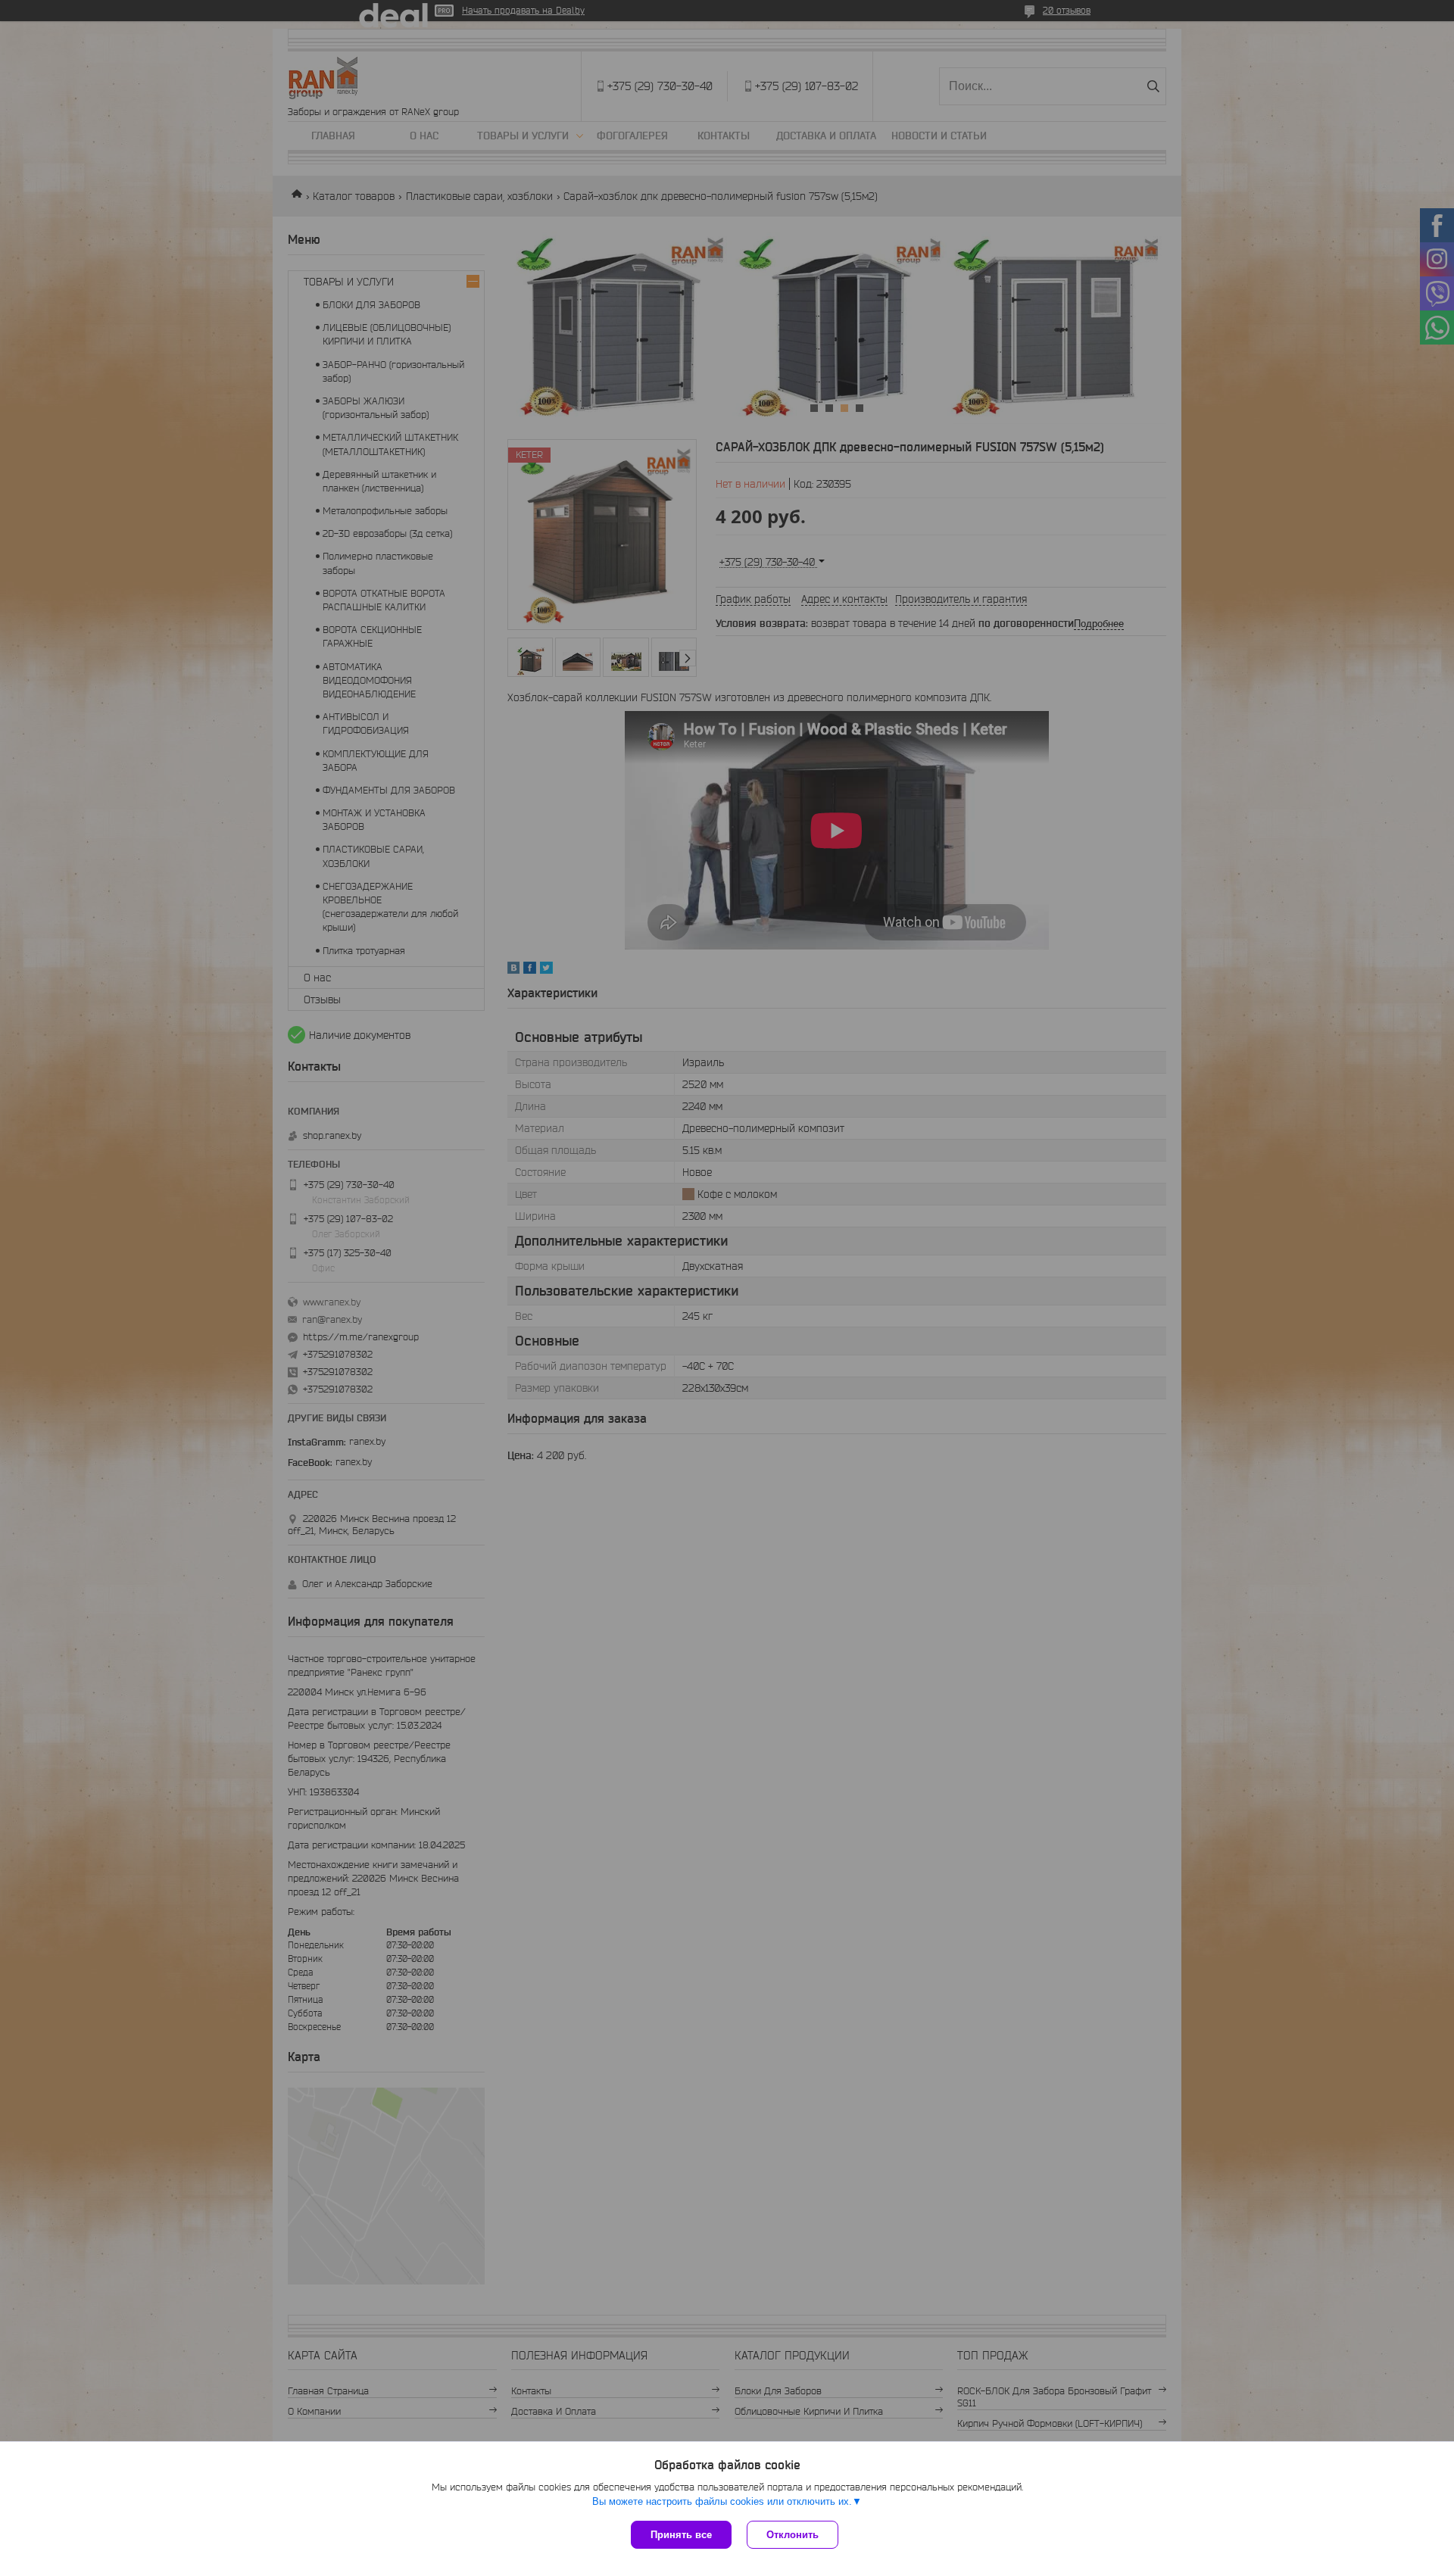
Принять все (681, 2535)
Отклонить (793, 2535)
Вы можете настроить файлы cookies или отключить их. (722, 2501)
